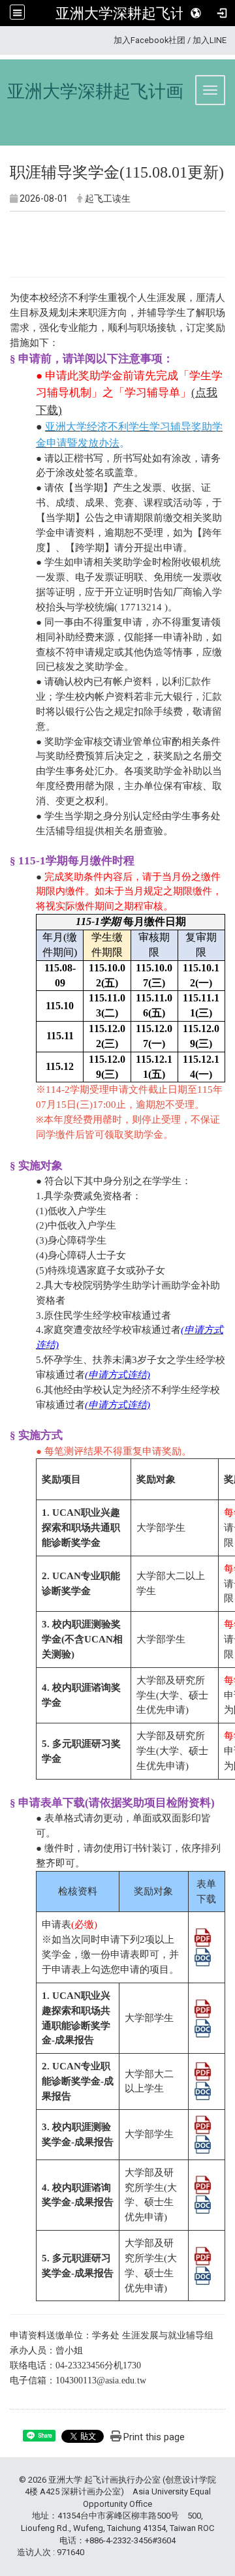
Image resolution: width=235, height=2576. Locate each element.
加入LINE (210, 40)
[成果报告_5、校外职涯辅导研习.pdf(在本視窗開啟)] (203, 2255)
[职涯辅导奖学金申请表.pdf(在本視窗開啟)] (203, 1937)
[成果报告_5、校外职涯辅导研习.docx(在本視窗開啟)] (203, 2274)
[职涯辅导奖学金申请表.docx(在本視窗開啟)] (203, 1956)
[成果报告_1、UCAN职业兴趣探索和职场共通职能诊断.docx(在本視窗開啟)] (203, 2027)
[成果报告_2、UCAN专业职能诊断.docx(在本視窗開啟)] (203, 2090)
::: (109, 40)
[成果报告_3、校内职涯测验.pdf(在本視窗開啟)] (203, 2124)
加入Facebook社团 (149, 40)
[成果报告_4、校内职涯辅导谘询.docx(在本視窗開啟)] (203, 2204)
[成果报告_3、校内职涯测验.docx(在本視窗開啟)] (203, 2143)
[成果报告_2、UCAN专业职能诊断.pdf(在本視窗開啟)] (203, 2071)
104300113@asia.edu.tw (101, 2380)
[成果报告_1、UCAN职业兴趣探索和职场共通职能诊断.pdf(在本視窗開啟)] (203, 2007)
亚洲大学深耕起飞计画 (127, 13)
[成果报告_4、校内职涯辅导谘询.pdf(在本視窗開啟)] (203, 2184)
